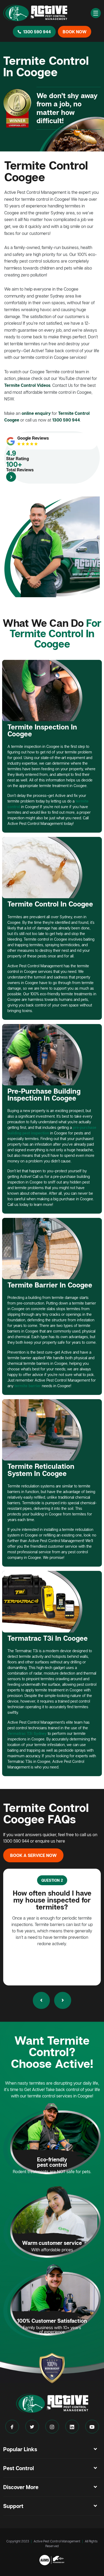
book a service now (33, 1855)
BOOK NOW (75, 32)
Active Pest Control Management (57, 2541)
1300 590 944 (37, 32)
